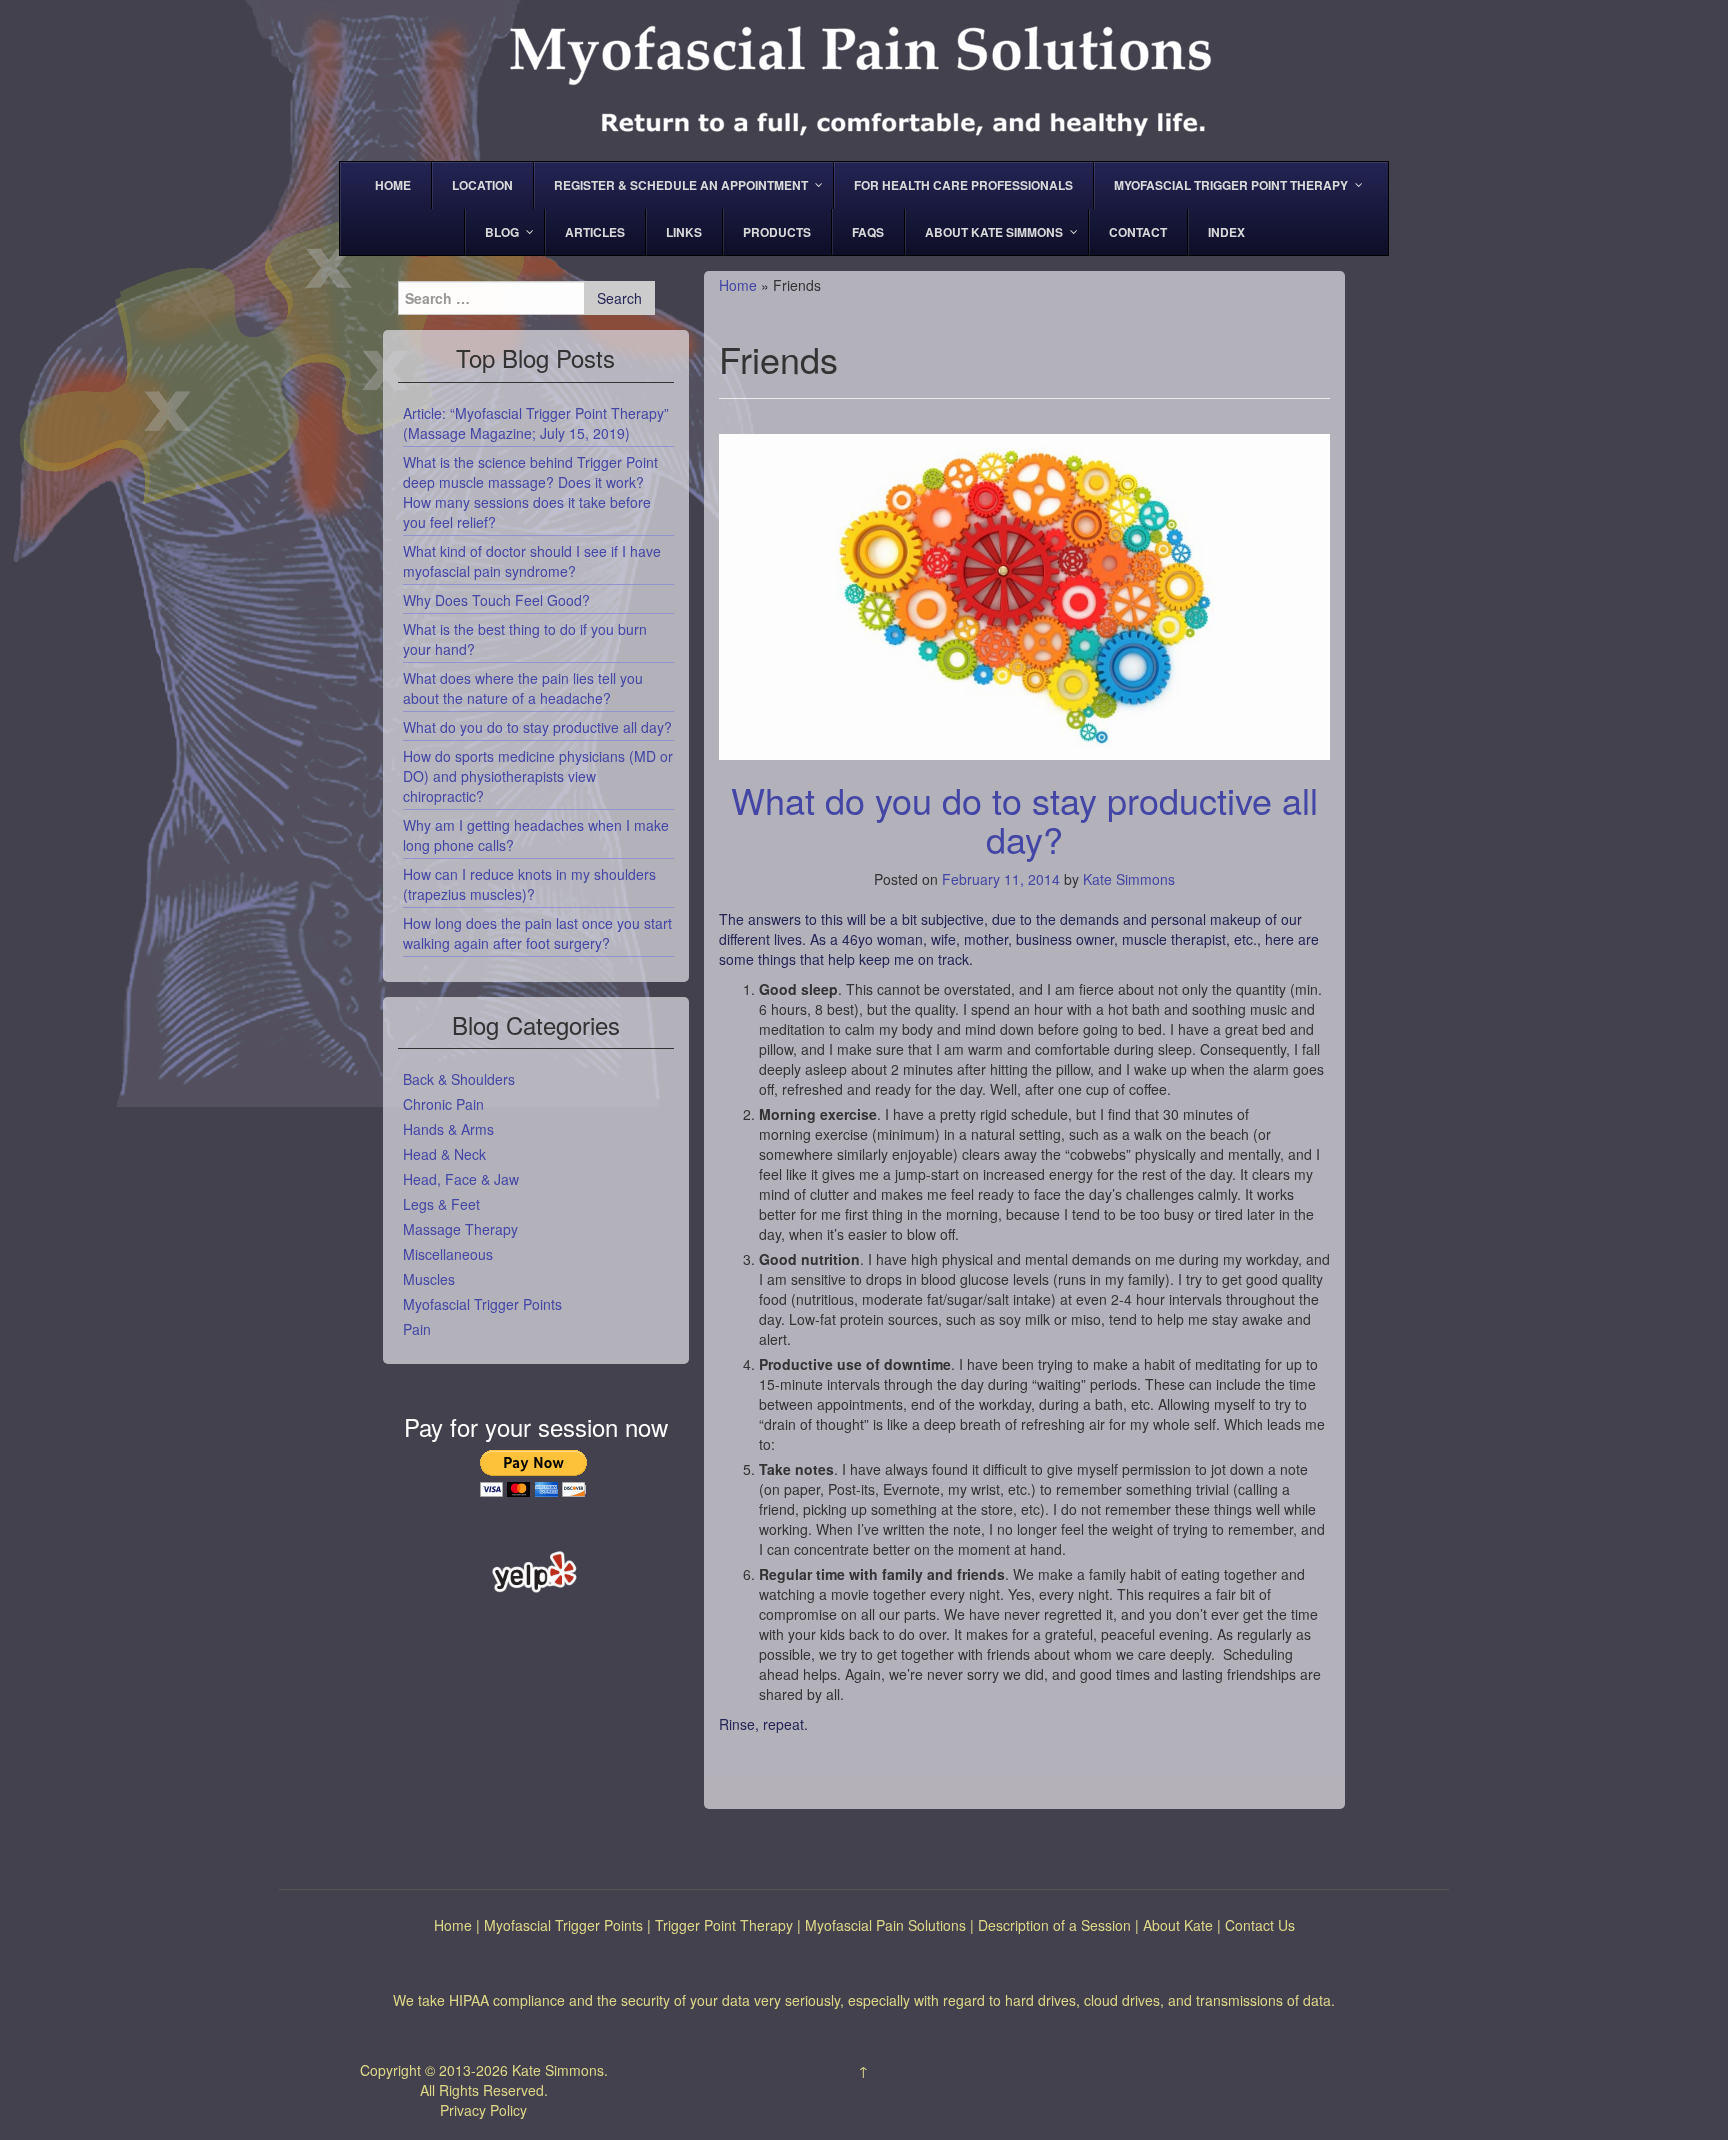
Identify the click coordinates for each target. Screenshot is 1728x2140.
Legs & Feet (441, 1204)
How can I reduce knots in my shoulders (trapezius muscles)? (529, 884)
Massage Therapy (460, 1229)
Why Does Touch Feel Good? (496, 600)
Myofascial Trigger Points (482, 1304)
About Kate (1178, 1925)
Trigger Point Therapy (724, 1925)
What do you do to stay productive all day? (1024, 819)
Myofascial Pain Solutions (885, 1925)
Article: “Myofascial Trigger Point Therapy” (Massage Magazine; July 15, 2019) (536, 423)
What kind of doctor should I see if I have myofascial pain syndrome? (532, 561)
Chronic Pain (443, 1104)
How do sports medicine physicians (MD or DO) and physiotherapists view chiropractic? (538, 776)
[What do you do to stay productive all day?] (1024, 587)
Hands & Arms (448, 1129)
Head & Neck (444, 1154)
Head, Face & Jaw (461, 1179)
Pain (417, 1329)
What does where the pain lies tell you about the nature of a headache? (523, 688)
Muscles (429, 1279)
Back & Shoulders (459, 1079)
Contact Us (1260, 1925)
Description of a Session (1054, 1925)
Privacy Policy (483, 2110)
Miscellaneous (448, 1254)
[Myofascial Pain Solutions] (864, 78)
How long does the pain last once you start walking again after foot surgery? (537, 933)
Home (738, 285)
